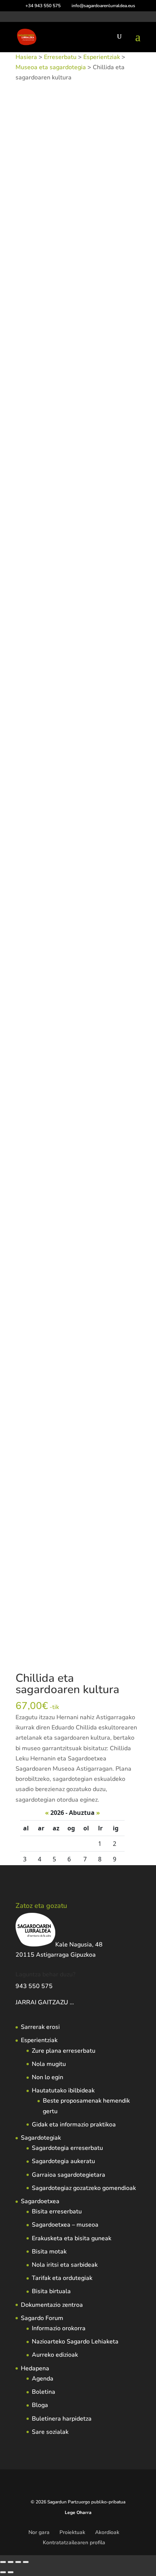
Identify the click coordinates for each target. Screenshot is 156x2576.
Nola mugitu (49, 2064)
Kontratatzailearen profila (74, 2543)
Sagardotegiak (41, 2138)
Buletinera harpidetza (62, 2419)
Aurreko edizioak (55, 2355)
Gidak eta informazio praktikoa (74, 2125)
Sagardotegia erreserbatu (67, 2148)
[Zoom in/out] (3, 2562)
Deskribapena (43, 730)
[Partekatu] (18, 2562)
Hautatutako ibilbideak (63, 2091)
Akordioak (107, 2532)
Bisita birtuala (51, 2291)
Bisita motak (49, 2252)
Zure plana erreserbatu (64, 2051)
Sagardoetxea (40, 2201)
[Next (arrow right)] (11, 2572)
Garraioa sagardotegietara (69, 2175)
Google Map (40, 744)
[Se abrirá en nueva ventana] (75, 2002)
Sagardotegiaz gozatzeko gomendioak (84, 2188)
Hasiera (26, 57)
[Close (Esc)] (26, 2562)
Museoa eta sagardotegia (51, 67)
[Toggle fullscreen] (11, 2562)
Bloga (40, 2405)
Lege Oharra (78, 2512)
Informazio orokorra (59, 2328)
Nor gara (39, 2532)
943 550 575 (34, 1986)
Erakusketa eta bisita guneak (72, 2238)
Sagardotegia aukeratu (63, 2161)
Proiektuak (72, 2532)
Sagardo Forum (42, 2318)
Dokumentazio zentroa (52, 2305)
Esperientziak (102, 57)
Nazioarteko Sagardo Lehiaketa (75, 2342)
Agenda (43, 2379)
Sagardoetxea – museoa (65, 2225)
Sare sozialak (50, 2432)
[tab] (78, 731)
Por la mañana (112, 707)
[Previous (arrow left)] (3, 2572)
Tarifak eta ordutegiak (62, 2278)
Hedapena (35, 2368)
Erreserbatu (60, 57)
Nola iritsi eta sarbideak (65, 2265)
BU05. (89, 1157)
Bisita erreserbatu (57, 2212)
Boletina (44, 2392)
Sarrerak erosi (40, 2027)
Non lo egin (48, 2077)
